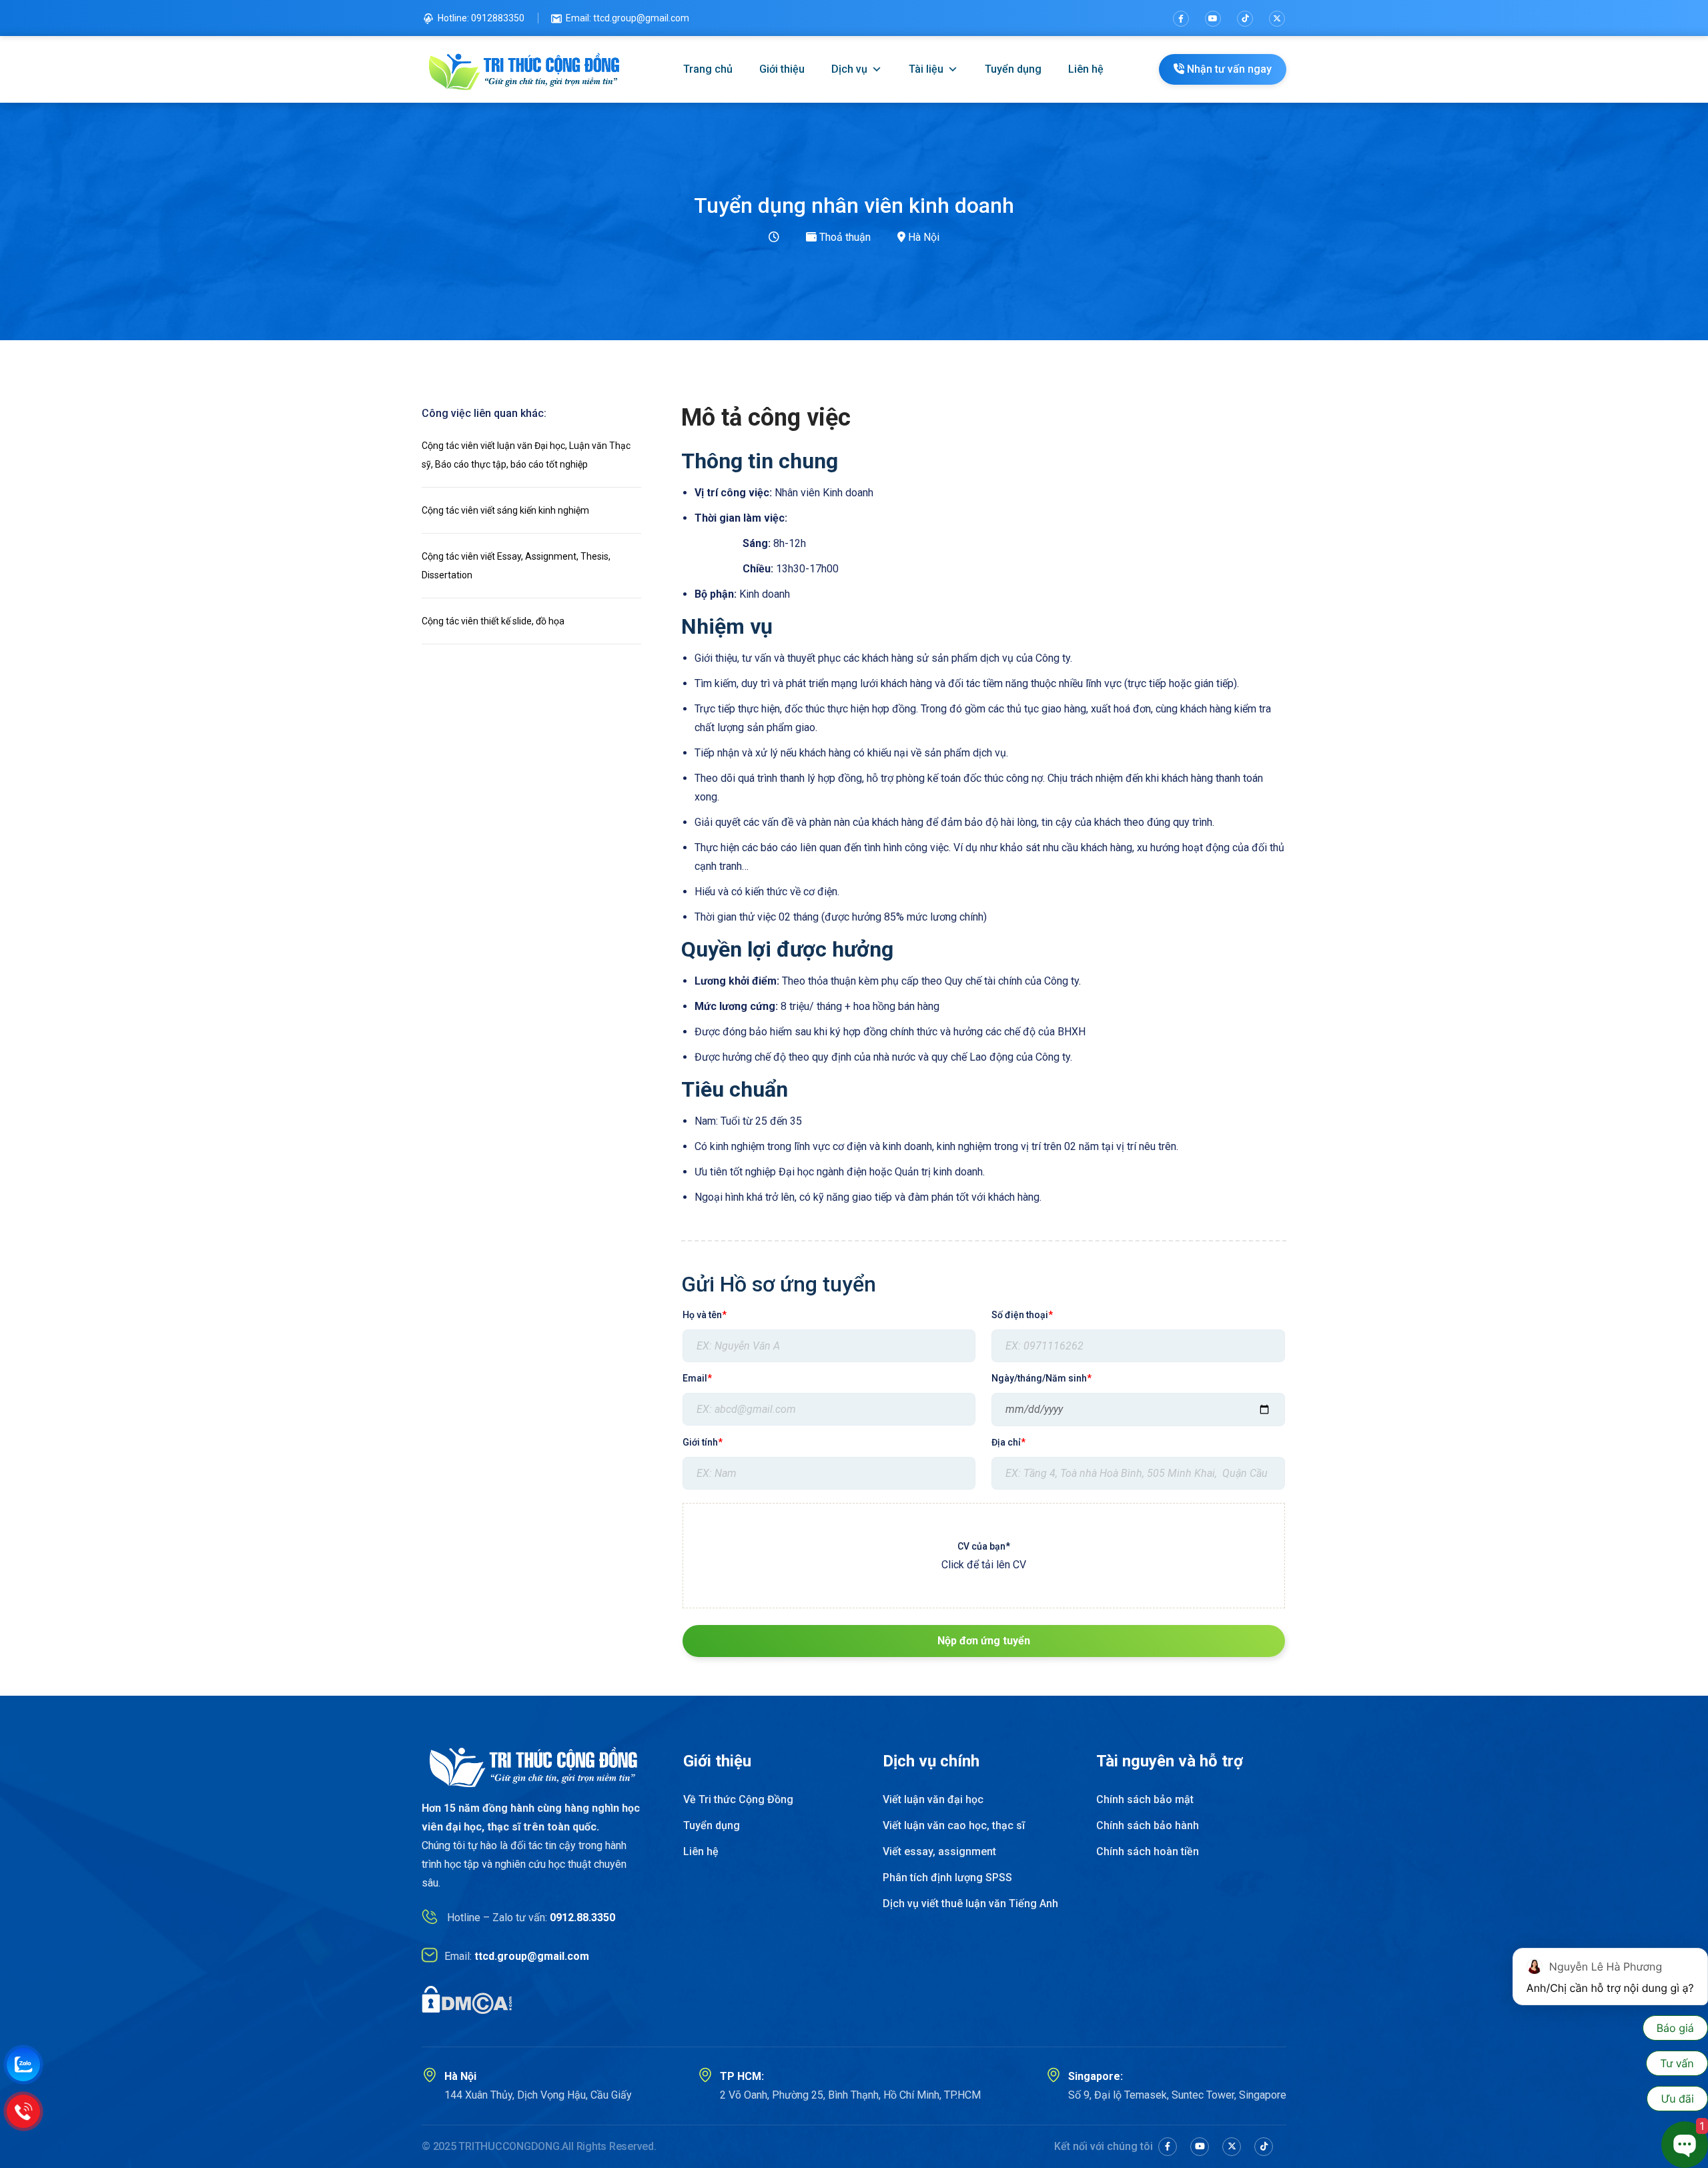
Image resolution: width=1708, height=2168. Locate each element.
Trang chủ (708, 69)
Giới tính (703, 1442)
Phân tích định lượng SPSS (947, 1877)
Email (697, 1378)
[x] (1232, 2147)
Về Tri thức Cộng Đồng (738, 1799)
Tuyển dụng (1013, 69)
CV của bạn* (984, 1546)
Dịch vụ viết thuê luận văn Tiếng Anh (970, 1904)
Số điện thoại (1022, 1315)
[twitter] (1277, 19)
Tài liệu (926, 69)
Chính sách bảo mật (1145, 1799)
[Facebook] (1181, 19)
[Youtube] (1213, 19)
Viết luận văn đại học (933, 1799)
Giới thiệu (782, 69)
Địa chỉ (1008, 1442)
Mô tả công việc (766, 418)
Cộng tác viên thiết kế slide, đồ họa (493, 621)
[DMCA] (467, 2000)
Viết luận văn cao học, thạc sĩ (954, 1825)
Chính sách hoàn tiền (1148, 1851)
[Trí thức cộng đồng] (525, 69)
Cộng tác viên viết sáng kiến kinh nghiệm (505, 510)
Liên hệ (1086, 69)
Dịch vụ (849, 69)
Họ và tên (705, 1315)
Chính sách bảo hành (1148, 1825)
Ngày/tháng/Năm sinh (1041, 1378)
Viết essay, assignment (939, 1851)
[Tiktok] (1245, 19)
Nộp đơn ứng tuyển (984, 1641)
